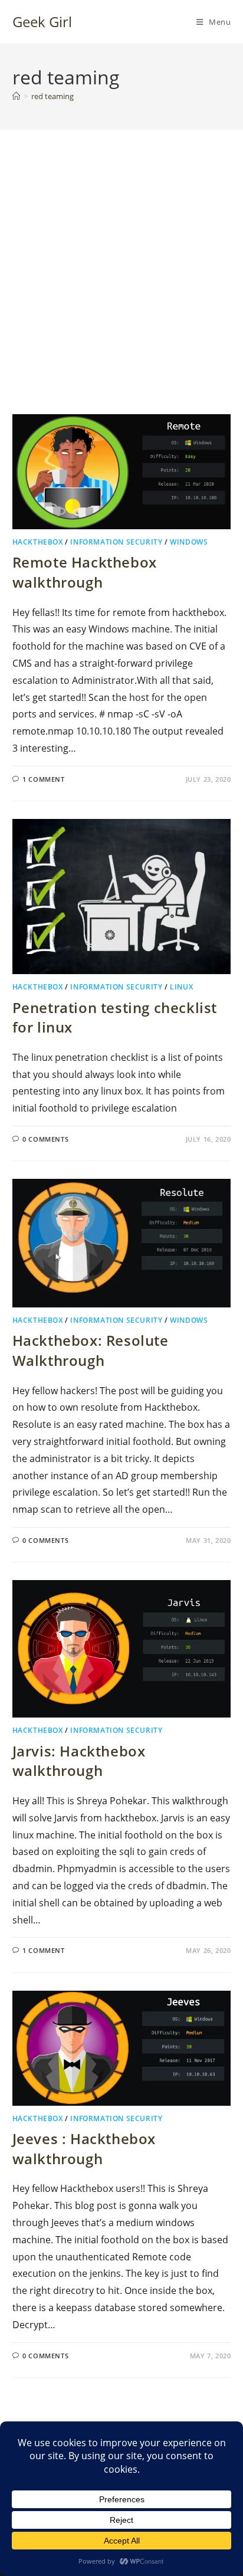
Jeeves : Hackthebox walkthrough (84, 2149)
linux (181, 987)
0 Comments (45, 1139)
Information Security (116, 542)
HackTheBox (38, 542)
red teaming (52, 96)
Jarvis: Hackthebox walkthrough (79, 1761)
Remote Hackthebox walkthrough (85, 572)
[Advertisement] (121, 287)
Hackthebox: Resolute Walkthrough (91, 1350)
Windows (189, 542)
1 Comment (43, 779)
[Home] (16, 96)
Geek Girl (42, 22)
